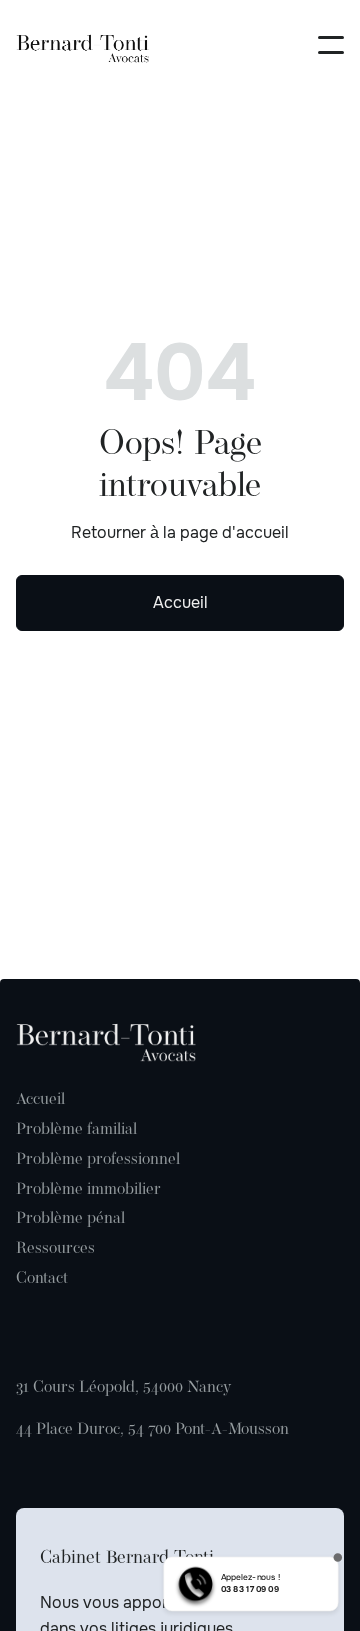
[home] (86, 45)
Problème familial (76, 1130)
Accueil (180, 602)
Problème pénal (70, 1219)
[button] (331, 45)
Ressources (55, 1249)
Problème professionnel (98, 1160)
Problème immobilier (88, 1190)
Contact (42, 1279)
